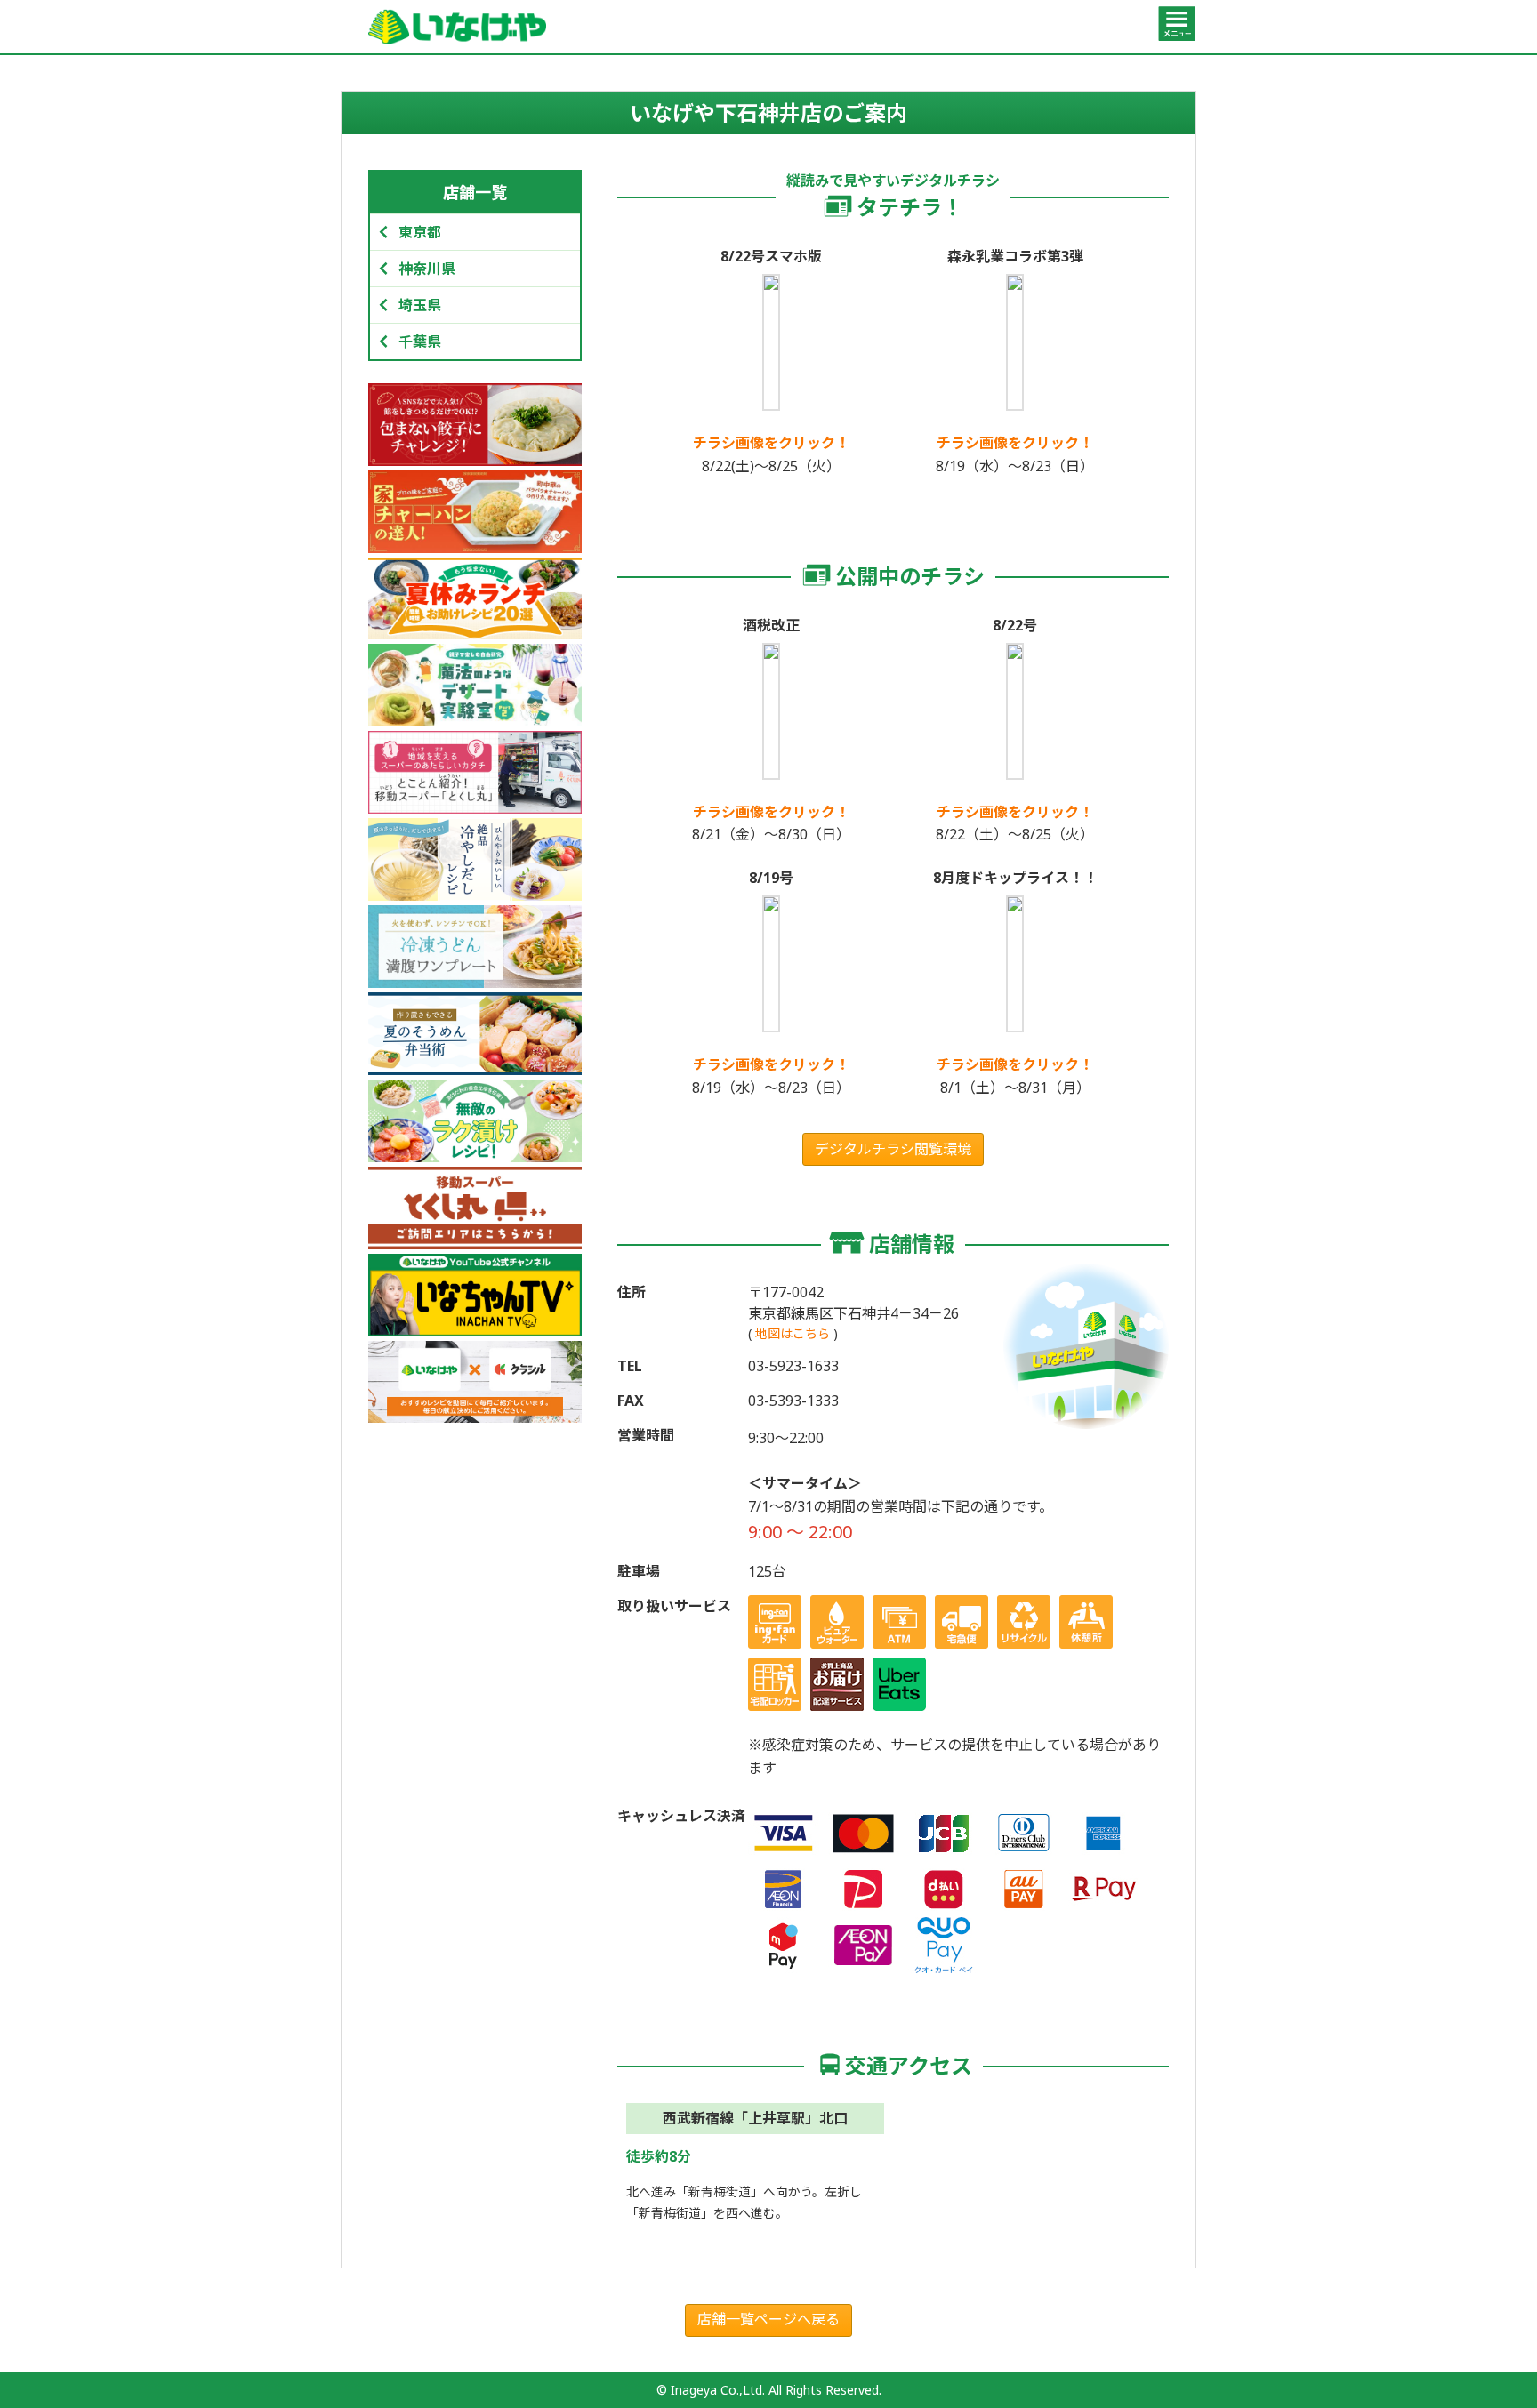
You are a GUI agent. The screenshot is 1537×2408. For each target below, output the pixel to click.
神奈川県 (427, 269)
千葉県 (420, 341)
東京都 (420, 232)
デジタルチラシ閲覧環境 (893, 1149)
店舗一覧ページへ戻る (768, 2319)
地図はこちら (793, 1333)
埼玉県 (420, 305)
